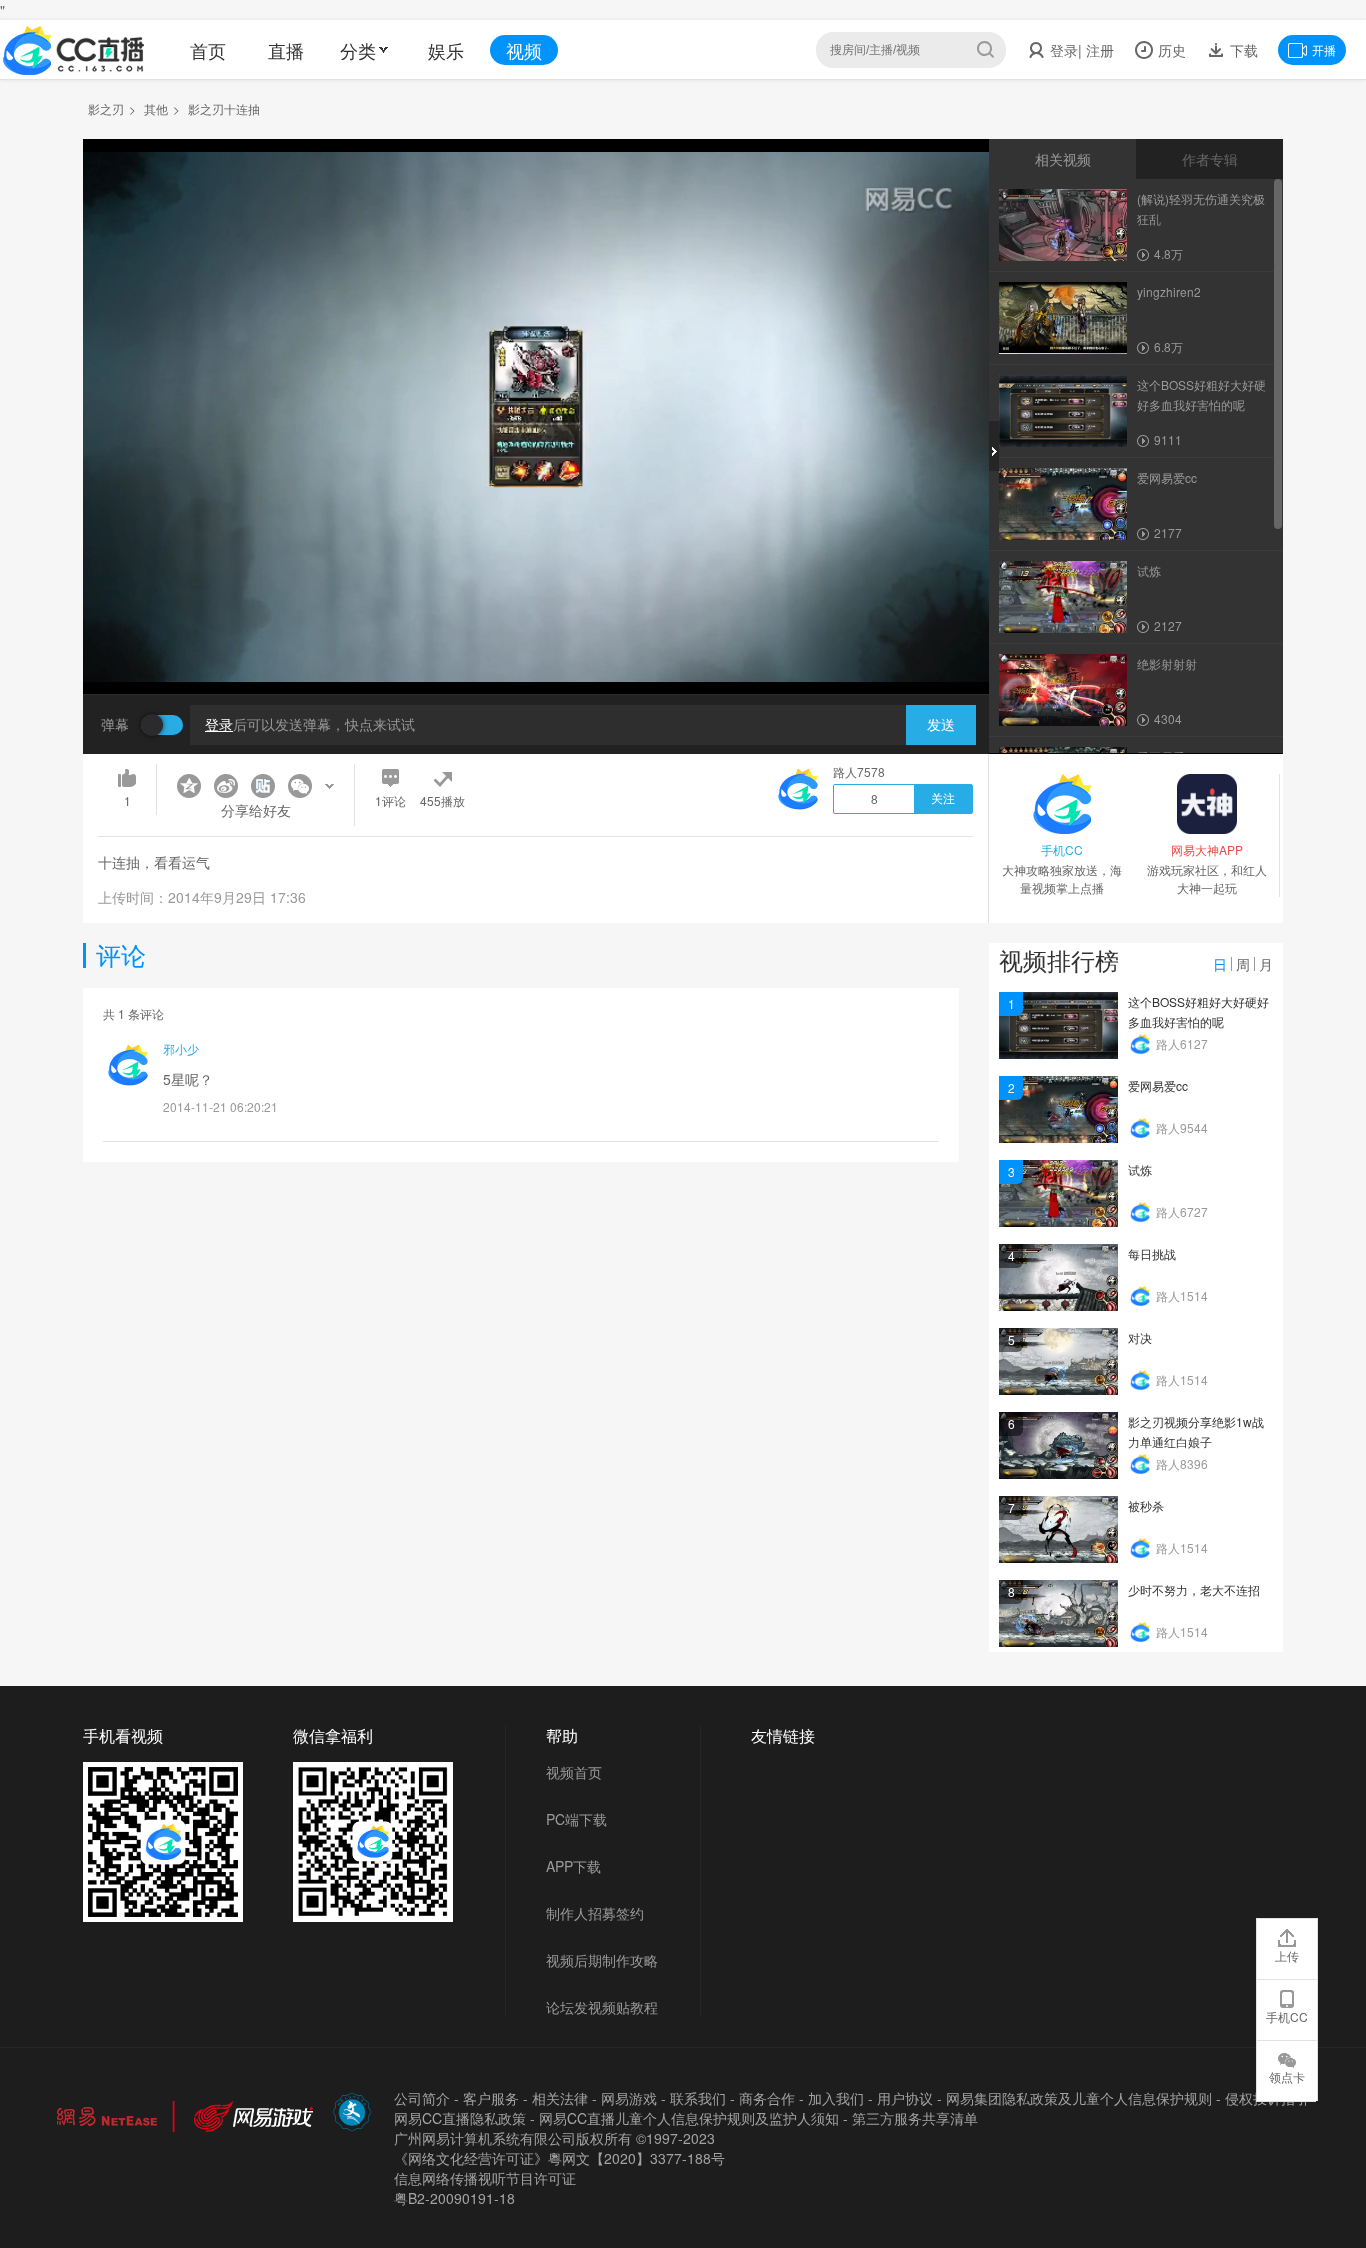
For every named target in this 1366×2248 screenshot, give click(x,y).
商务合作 (767, 2098)
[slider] (536, 647)
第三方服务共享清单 (915, 2118)
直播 (286, 50)
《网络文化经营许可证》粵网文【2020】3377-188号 (559, 2158)
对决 (1140, 1337)
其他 (156, 108)
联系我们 (698, 2098)
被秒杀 (1146, 1505)
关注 (943, 799)
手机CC (1287, 2016)
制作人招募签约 (595, 1913)
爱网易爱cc (1158, 1085)
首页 (208, 50)
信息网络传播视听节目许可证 (485, 2178)
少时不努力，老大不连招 (1194, 1589)
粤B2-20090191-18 (454, 2198)
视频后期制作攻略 (602, 1960)
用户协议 (905, 2098)
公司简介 (422, 2098)
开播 (1324, 49)
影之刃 (106, 108)
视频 (524, 50)
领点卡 (1287, 2076)
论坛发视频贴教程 (602, 2007)
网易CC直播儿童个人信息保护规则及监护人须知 (689, 2118)
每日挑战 (1152, 1253)
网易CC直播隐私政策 (460, 2118)
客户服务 (491, 2098)
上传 (1287, 1955)
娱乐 (446, 50)
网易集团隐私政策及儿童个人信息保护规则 (1079, 2098)
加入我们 (836, 2098)
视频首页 (574, 1772)
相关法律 (560, 2098)
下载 (1242, 50)
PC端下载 (576, 1819)
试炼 (1140, 1169)
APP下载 (573, 1866)
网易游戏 (629, 2098)
